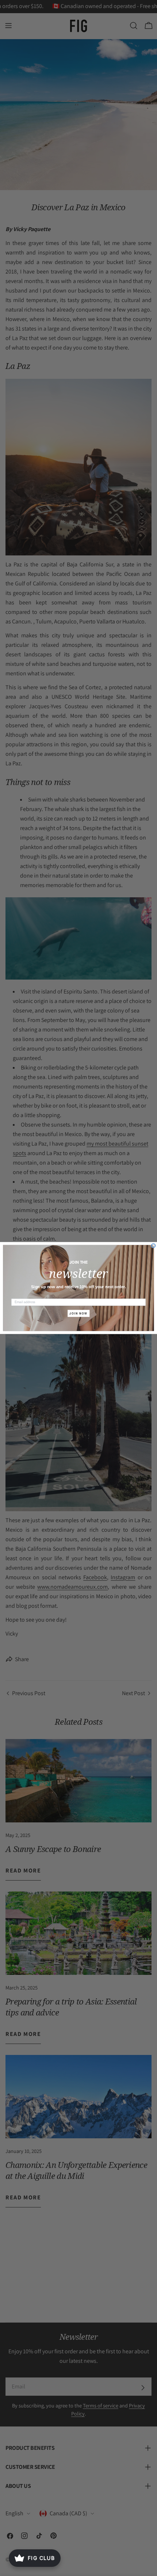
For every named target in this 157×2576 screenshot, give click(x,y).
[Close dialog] (154, 1246)
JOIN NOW (78, 1313)
